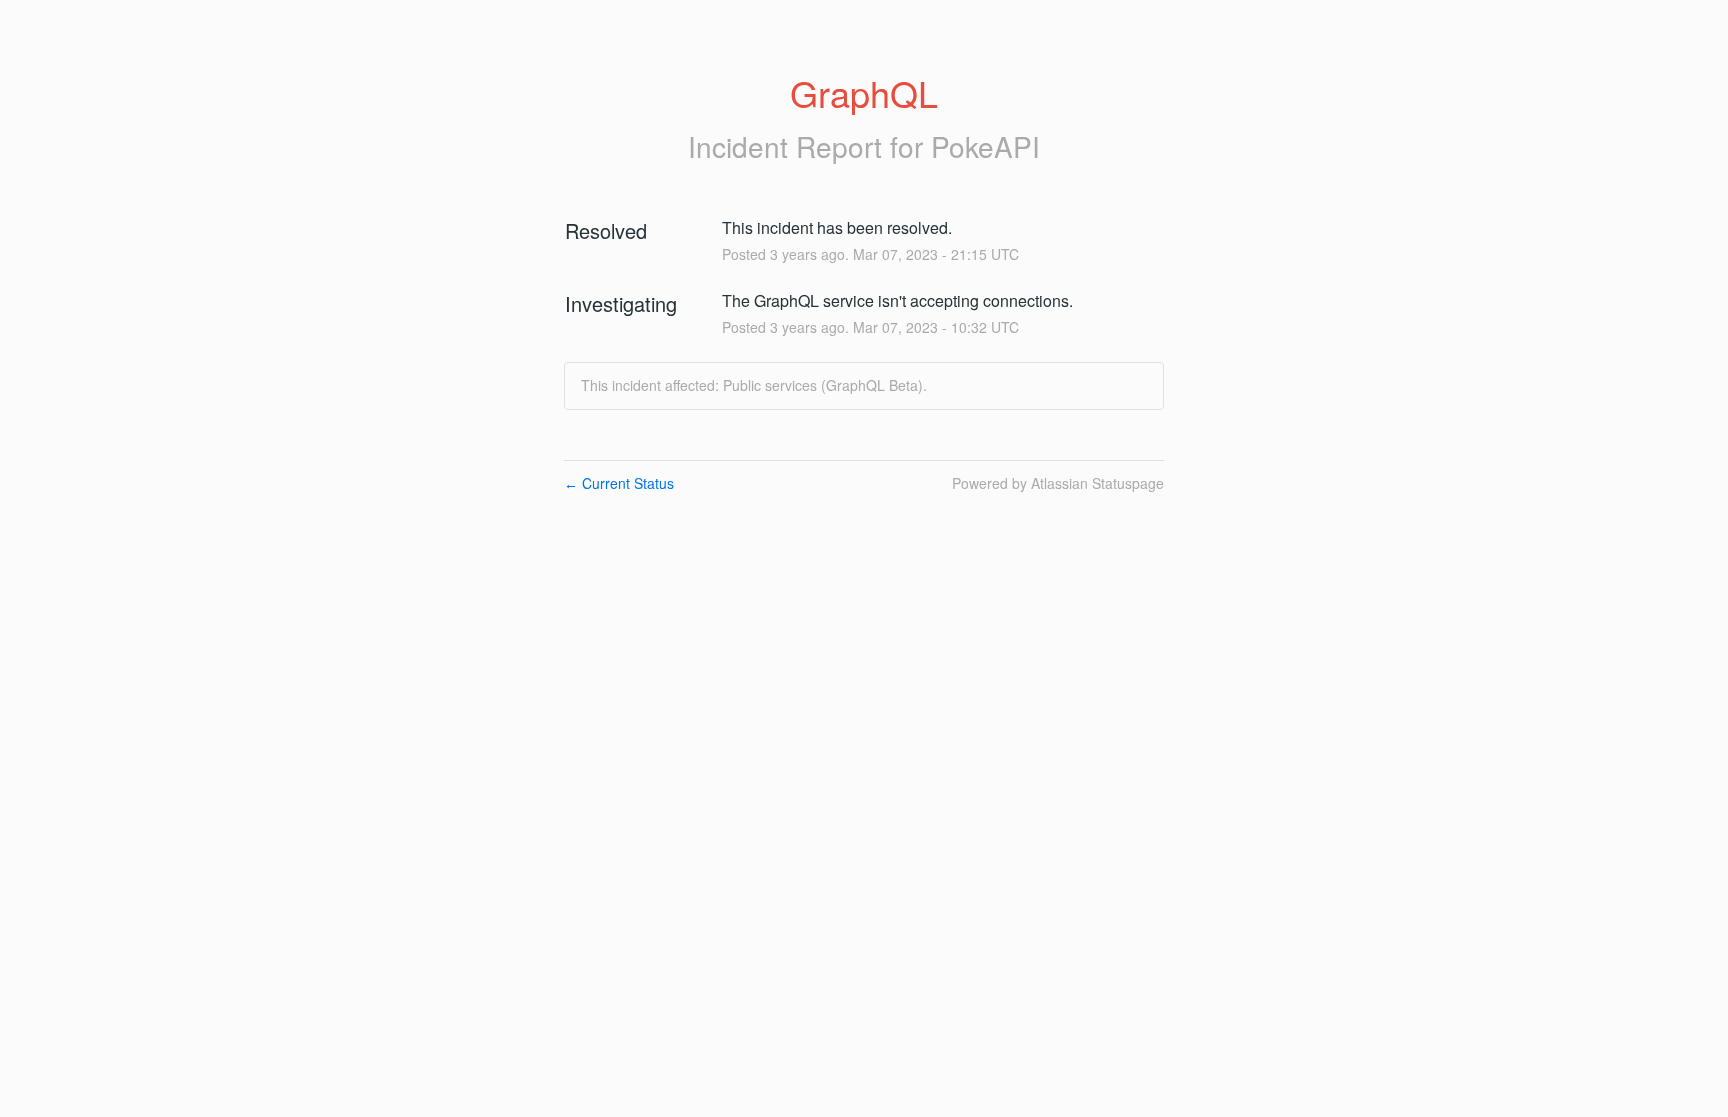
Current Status (619, 483)
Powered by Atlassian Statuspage (1058, 483)
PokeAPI (985, 146)
